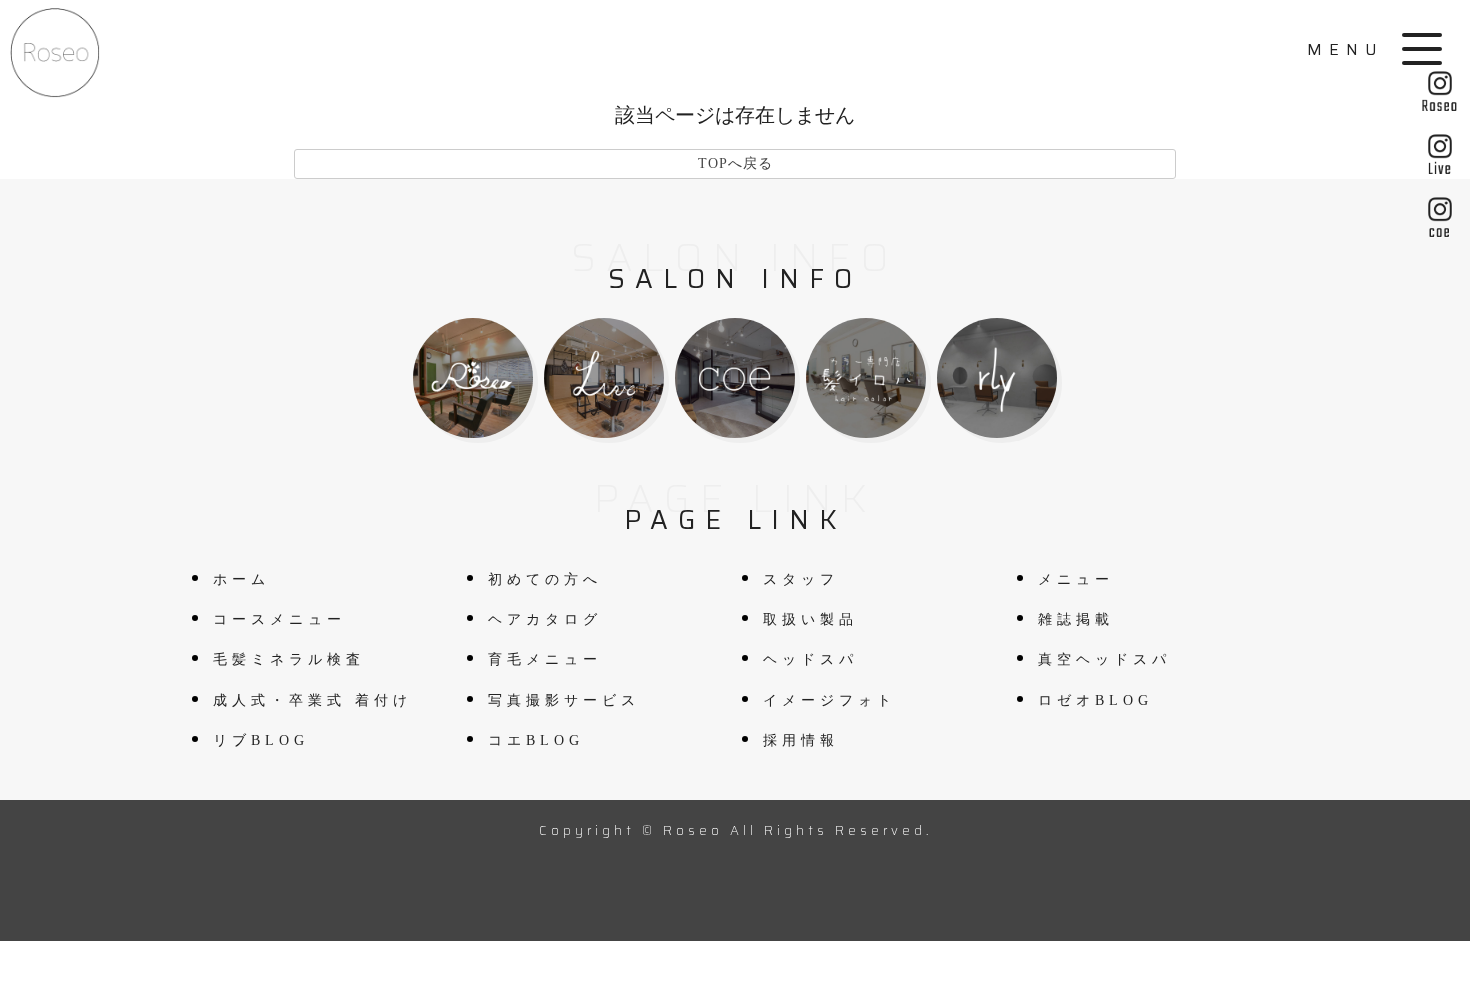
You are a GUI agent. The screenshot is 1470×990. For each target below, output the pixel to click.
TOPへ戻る (735, 163)
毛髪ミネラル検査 (289, 659)
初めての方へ (545, 579)
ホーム (241, 579)
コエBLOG (536, 740)
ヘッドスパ (810, 659)
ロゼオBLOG (1095, 700)
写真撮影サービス (564, 700)
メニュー (1076, 579)
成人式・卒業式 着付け (312, 700)
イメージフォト (829, 700)
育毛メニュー (545, 659)
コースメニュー (279, 619)
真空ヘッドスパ (1104, 659)
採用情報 (801, 740)
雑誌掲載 (1076, 619)
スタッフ (801, 579)
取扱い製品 (810, 619)
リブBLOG (261, 740)
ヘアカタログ (545, 619)
